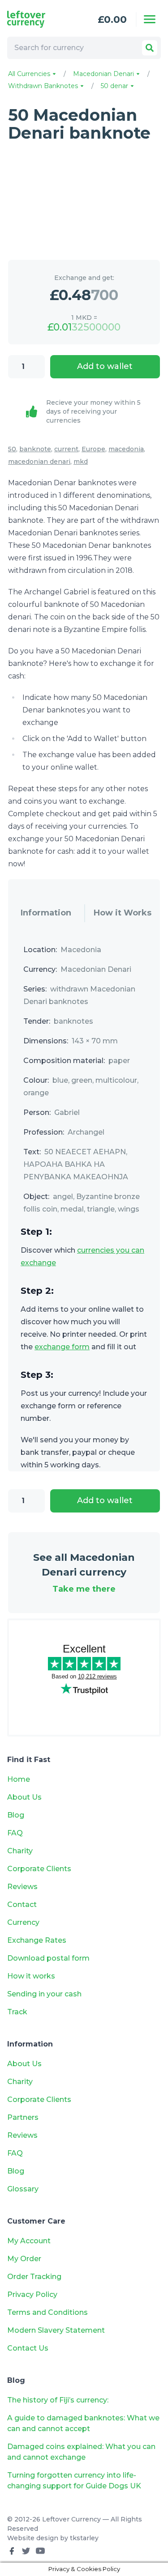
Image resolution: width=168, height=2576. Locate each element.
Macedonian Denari (104, 74)
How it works (31, 1976)
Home (19, 1779)
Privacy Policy (32, 2294)
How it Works (123, 913)
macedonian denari (39, 462)
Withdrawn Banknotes (44, 86)
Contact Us (28, 2348)
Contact (22, 1904)
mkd (81, 462)
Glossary (23, 2189)
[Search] (150, 48)
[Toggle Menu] (150, 19)
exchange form (62, 1347)
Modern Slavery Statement (56, 2330)
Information (46, 913)
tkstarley (84, 2538)
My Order (24, 2259)
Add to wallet (105, 366)
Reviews (22, 1887)
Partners (23, 2117)
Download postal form (48, 1958)
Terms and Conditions (47, 2312)
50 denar (115, 86)
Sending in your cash (44, 1994)
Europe (93, 449)
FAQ (15, 1833)
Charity (20, 1851)
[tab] (46, 913)
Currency (23, 1922)
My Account (29, 2241)
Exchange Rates (37, 1940)
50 (12, 449)
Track (17, 2012)
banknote (35, 449)
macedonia (126, 449)
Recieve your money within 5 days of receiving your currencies (93, 411)
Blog (16, 1815)
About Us (24, 1797)
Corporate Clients (39, 1869)
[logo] (37, 19)
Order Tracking (34, 2277)
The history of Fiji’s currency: (59, 2400)
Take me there (84, 1589)
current (66, 449)
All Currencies (30, 74)
